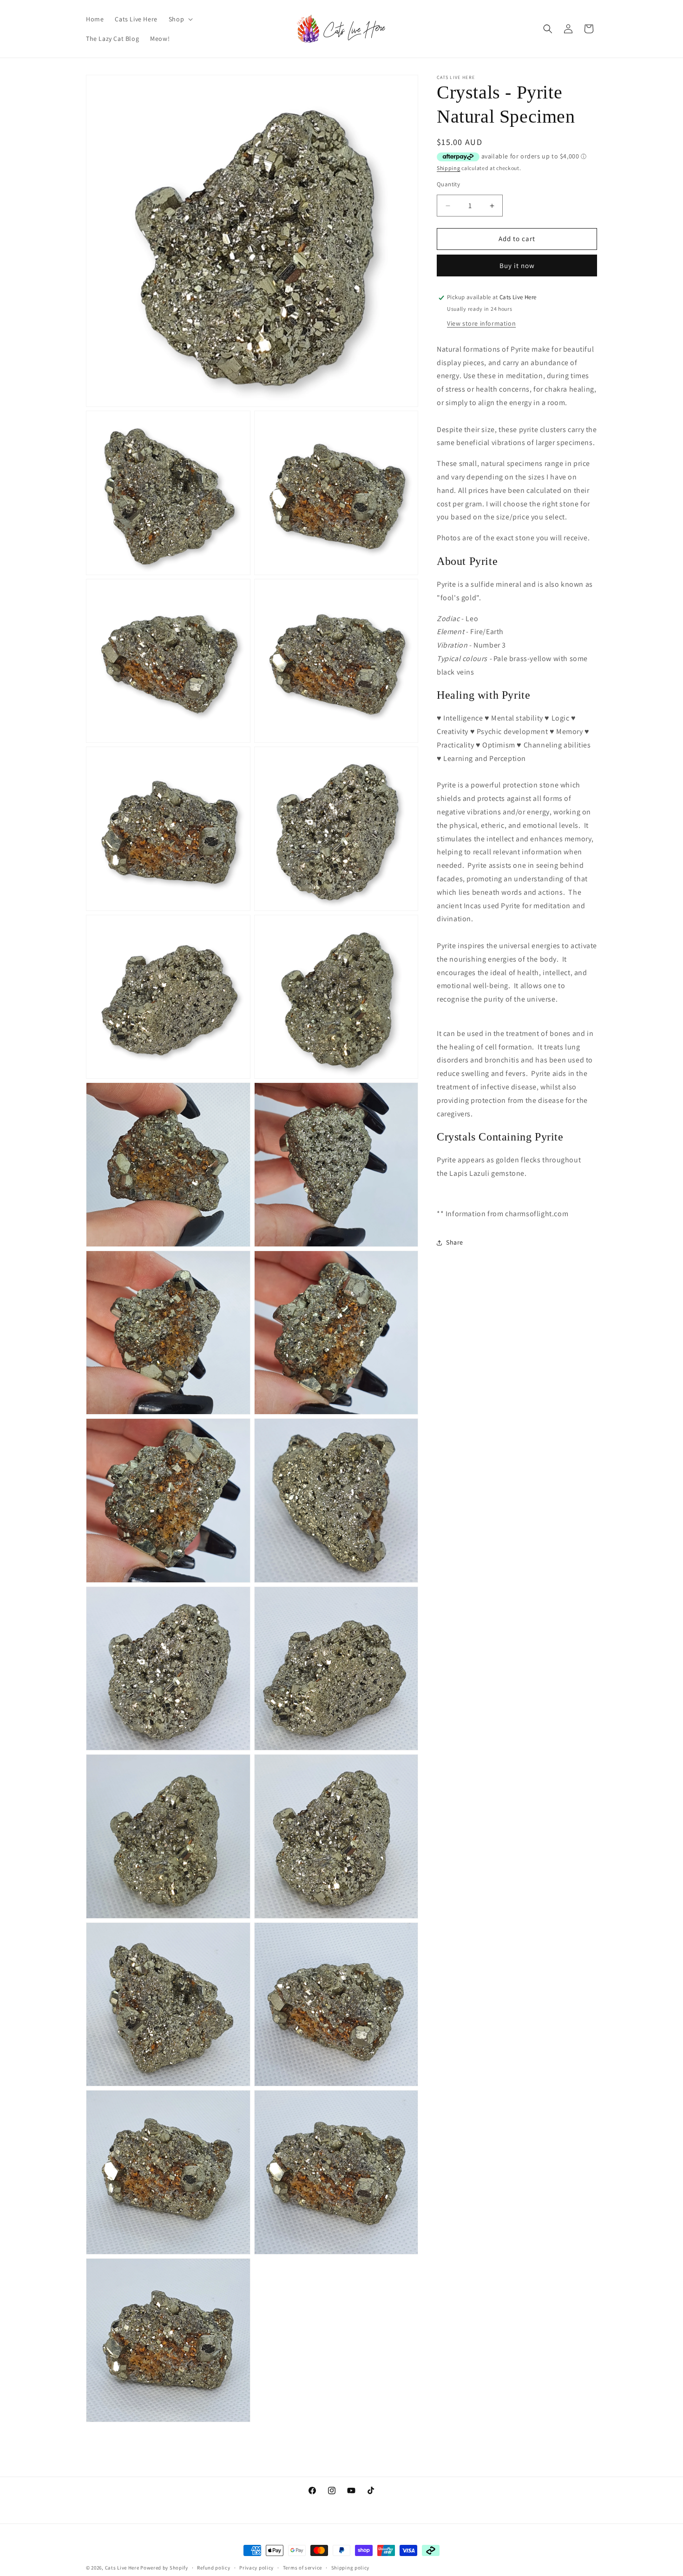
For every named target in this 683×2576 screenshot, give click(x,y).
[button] (180, 19)
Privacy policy (256, 2567)
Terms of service (302, 2567)
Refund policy (213, 2567)
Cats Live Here (122, 2568)
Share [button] (455, 1243)
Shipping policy (351, 2567)
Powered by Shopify (164, 2568)
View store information (481, 324)
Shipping (449, 168)
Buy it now (517, 266)
